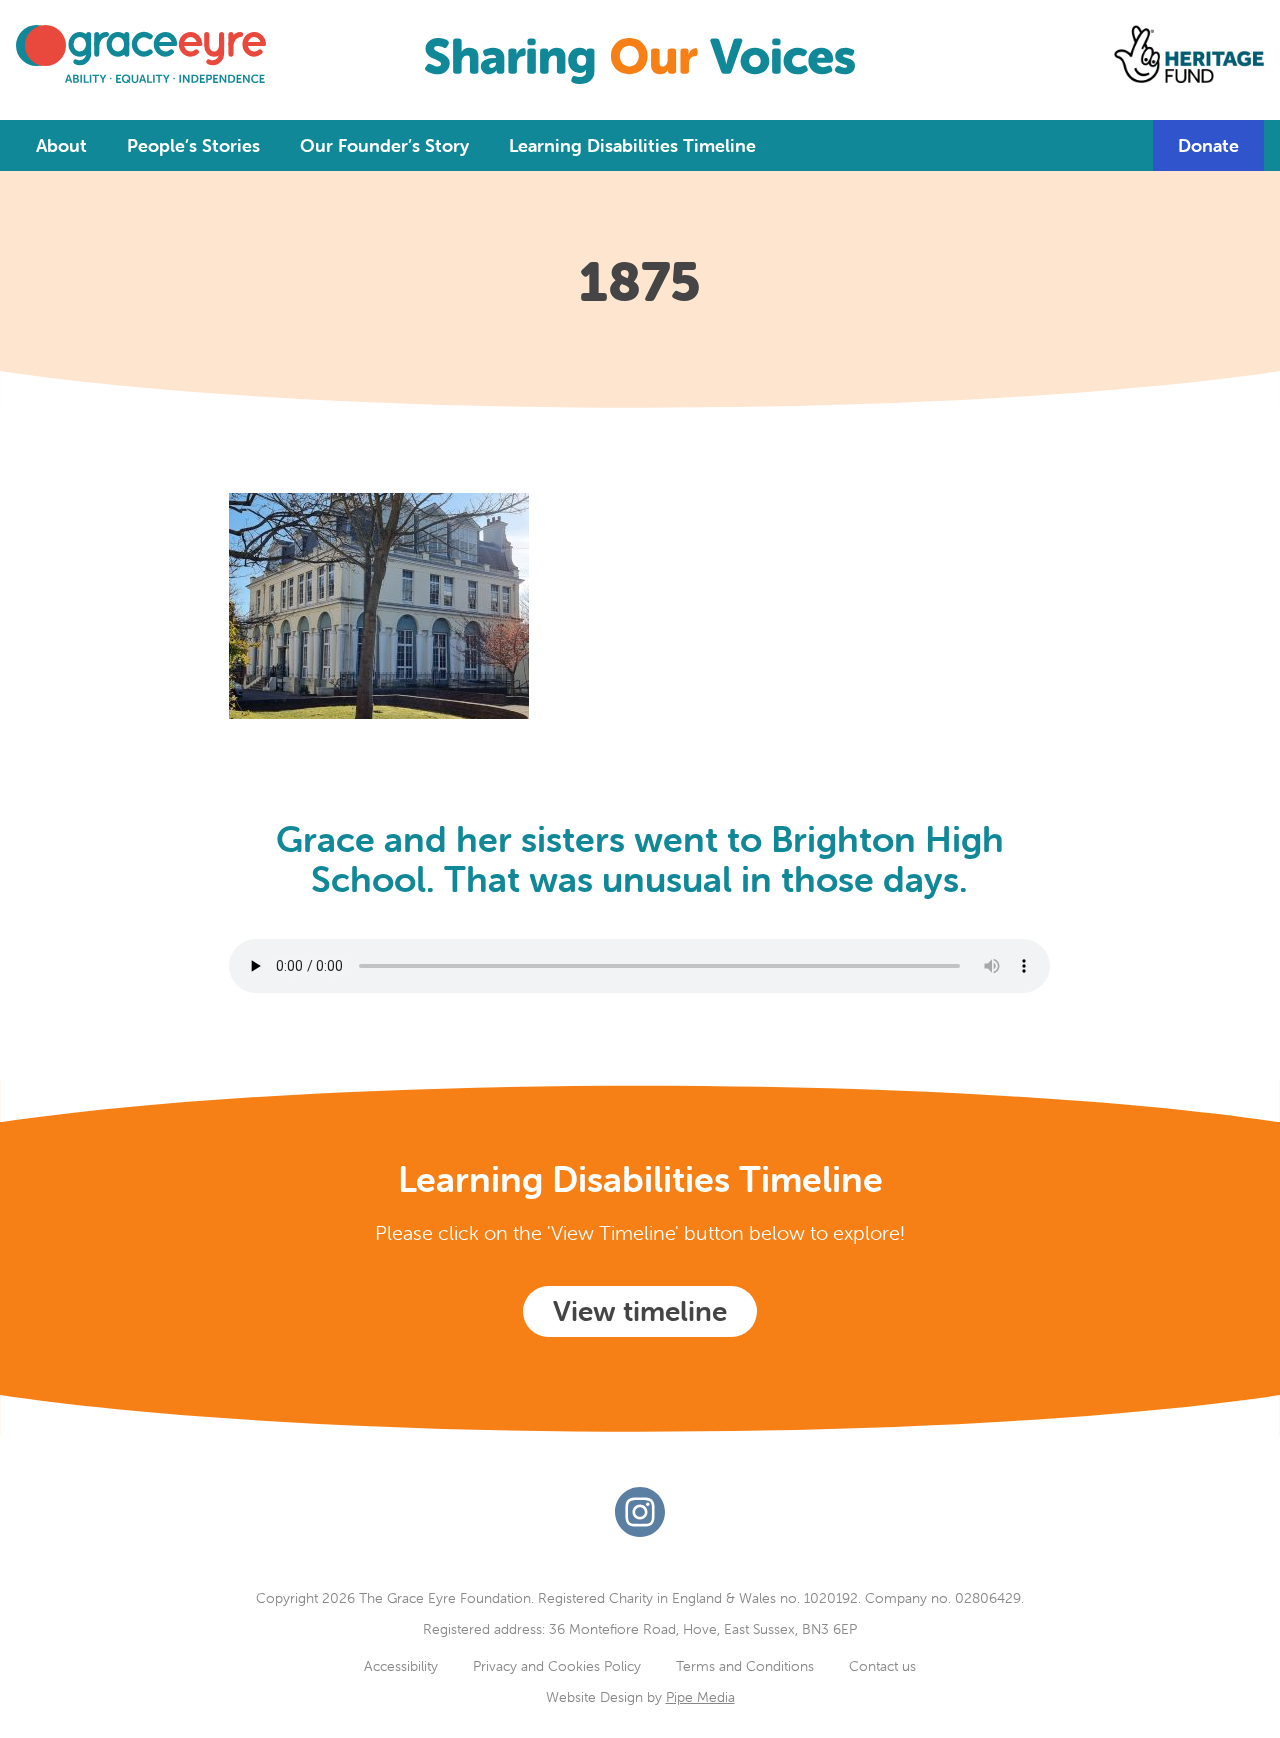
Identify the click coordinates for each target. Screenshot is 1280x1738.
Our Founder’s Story (384, 145)
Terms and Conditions (745, 1666)
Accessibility (401, 1666)
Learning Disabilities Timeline (632, 145)
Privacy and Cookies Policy (557, 1666)
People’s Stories (193, 145)
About (61, 145)
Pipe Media (700, 1697)
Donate (1208, 145)
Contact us (882, 1666)
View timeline (640, 1311)
